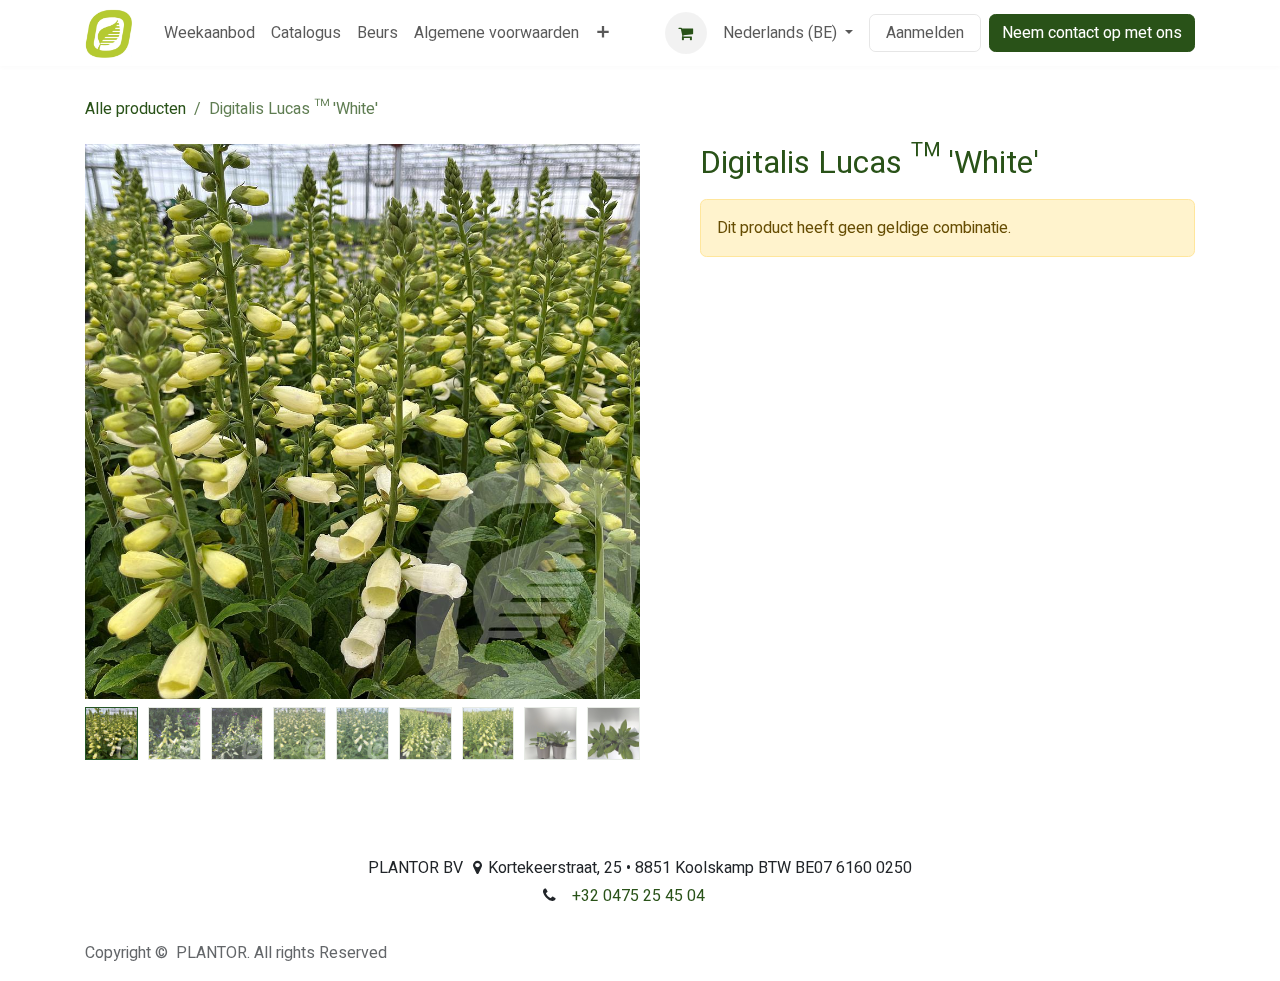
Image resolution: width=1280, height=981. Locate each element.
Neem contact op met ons (1092, 33)
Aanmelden (925, 33)
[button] (113, 422)
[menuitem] (209, 33)
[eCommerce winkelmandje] (686, 33)
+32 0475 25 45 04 (638, 896)
